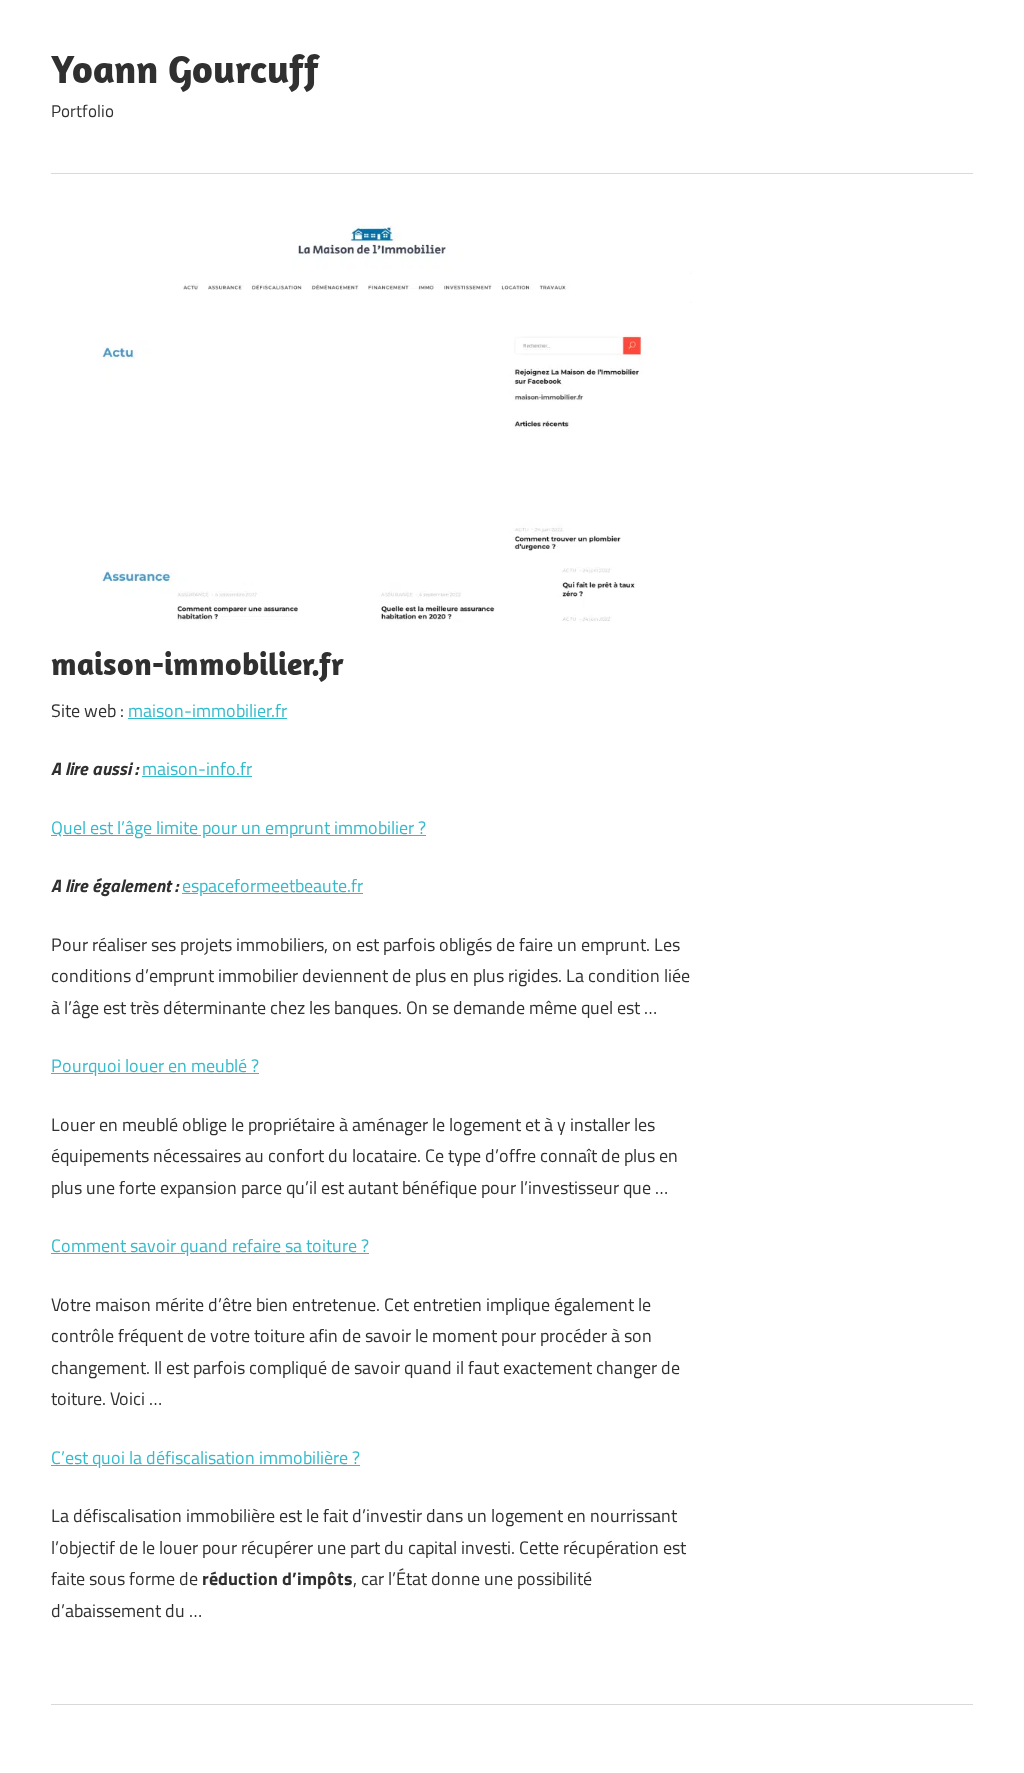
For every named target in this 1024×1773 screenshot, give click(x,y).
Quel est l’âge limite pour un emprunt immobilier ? (238, 827)
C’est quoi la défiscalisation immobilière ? (205, 1457)
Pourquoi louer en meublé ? (155, 1065)
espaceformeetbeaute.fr (272, 885)
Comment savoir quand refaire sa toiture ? (210, 1245)
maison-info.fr (197, 768)
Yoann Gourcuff (185, 68)
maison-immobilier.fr (207, 710)
